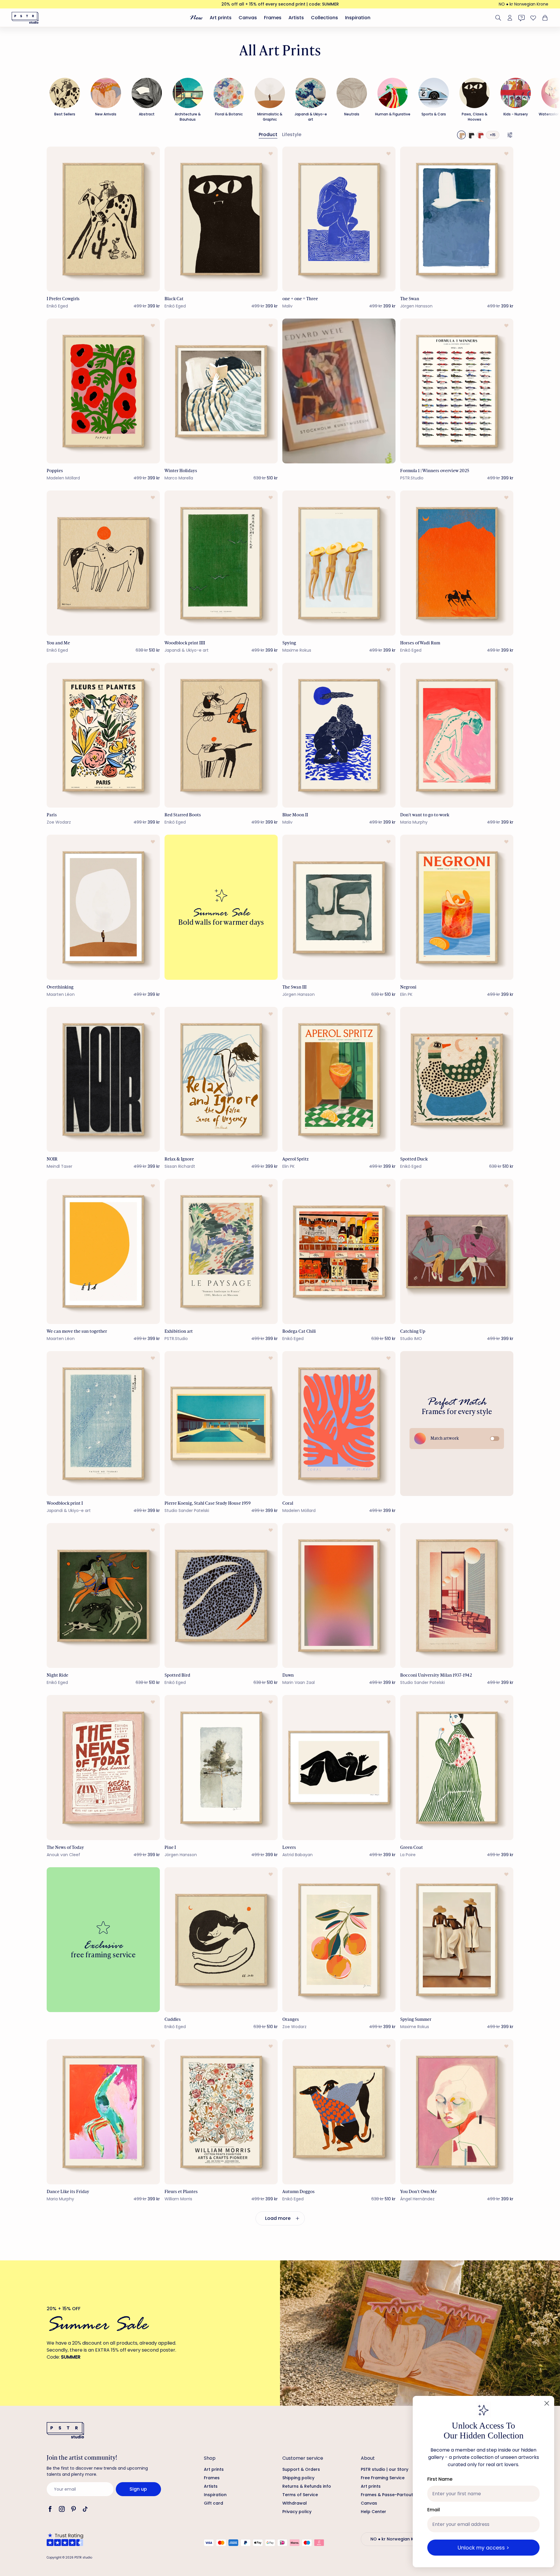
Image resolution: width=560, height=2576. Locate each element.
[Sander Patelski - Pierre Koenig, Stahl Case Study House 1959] (221, 1424)
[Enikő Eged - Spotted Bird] (221, 1595)
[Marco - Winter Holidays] (221, 391)
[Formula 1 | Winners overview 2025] (457, 391)
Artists (296, 18)
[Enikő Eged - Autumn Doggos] (339, 2112)
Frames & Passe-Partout (387, 2495)
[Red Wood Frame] (480, 135)
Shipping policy (298, 2478)
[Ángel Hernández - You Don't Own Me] (457, 2112)
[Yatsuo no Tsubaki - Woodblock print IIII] (221, 563)
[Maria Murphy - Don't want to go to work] (457, 735)
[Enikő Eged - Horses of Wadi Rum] (457, 563)
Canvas (248, 18)
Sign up (138, 2489)
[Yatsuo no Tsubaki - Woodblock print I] (103, 1424)
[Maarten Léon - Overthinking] (103, 907)
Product (268, 134)
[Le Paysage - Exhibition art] (221, 1251)
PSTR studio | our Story (385, 2469)
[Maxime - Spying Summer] (457, 1940)
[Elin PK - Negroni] (457, 907)
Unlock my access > (483, 2548)
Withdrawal (295, 2503)
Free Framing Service (383, 2478)
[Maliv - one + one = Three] (339, 219)
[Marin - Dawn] (339, 1595)
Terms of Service (300, 2495)
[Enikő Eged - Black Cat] (221, 219)
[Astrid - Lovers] (339, 1767)
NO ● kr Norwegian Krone (524, 4)
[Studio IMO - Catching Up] (457, 1251)
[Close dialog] (547, 2403)
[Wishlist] (533, 18)
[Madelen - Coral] (339, 1424)
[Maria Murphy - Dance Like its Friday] (103, 2112)
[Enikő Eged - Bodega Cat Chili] (339, 1251)
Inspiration (358, 18)
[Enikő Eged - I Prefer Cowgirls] (103, 219)
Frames (273, 18)
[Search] (498, 18)
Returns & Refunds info (307, 2486)
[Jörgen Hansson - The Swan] (457, 219)
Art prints (221, 18)
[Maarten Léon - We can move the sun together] (103, 1251)
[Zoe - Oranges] (339, 1940)
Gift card (213, 2503)
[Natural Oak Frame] (461, 135)
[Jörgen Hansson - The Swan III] (339, 907)
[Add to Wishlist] (153, 154)
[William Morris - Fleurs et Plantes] (221, 2112)
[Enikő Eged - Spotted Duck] (457, 1079)
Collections (324, 18)
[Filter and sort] (510, 135)
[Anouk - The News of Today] (103, 1767)
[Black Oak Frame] (471, 135)
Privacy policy (297, 2512)
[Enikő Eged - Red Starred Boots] (221, 735)
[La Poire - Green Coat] (457, 1767)
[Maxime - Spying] (339, 563)
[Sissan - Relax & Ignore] (221, 1079)
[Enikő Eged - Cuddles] (221, 1940)
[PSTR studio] (25, 18)
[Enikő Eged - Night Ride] (103, 1595)
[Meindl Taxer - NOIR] (103, 1079)
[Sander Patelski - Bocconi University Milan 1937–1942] (457, 1595)
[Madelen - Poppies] (103, 391)
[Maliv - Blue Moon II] (339, 735)
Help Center (373, 2512)
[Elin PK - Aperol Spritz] (339, 1079)
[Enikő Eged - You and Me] (103, 563)
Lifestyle (292, 134)
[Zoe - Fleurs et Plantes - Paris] (103, 735)
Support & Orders (301, 2469)
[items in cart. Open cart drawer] (544, 18)
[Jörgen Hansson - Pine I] (221, 1767)
